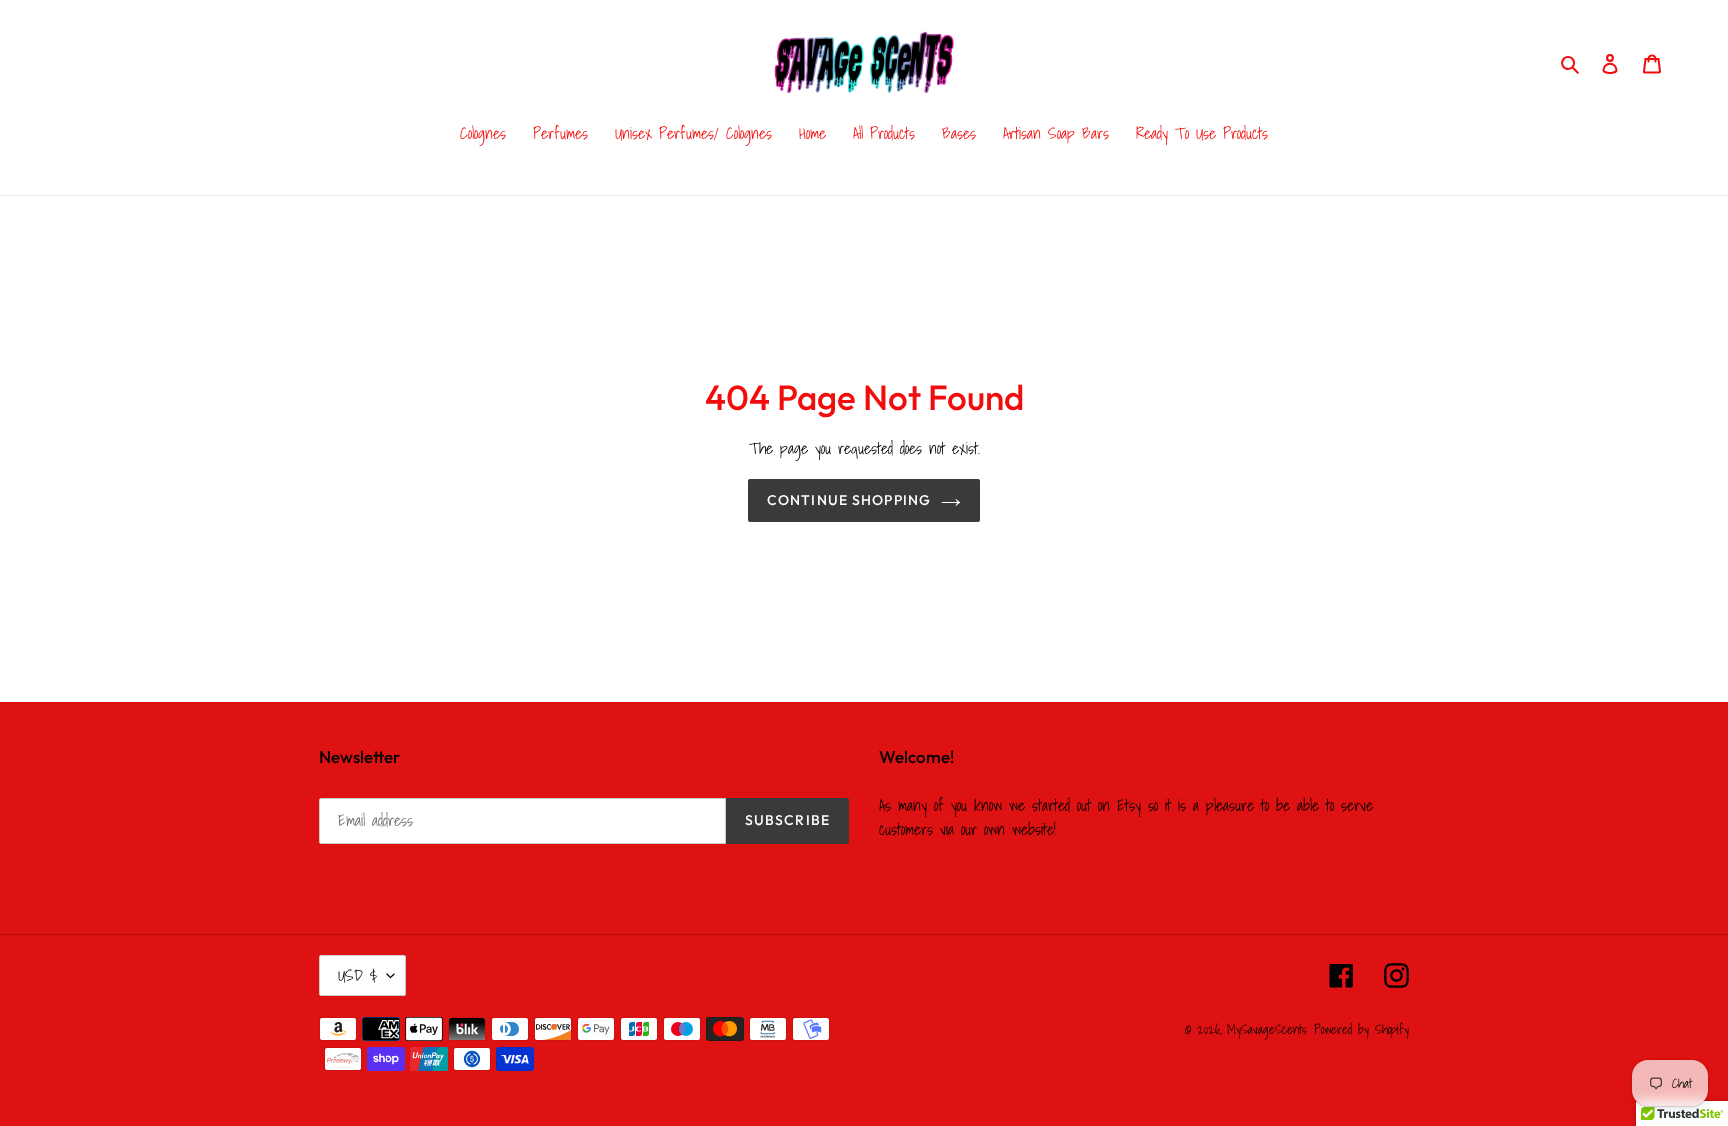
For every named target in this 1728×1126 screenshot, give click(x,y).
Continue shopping (849, 500)
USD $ (357, 975)
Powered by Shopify (1361, 1029)
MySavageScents (1267, 1029)
